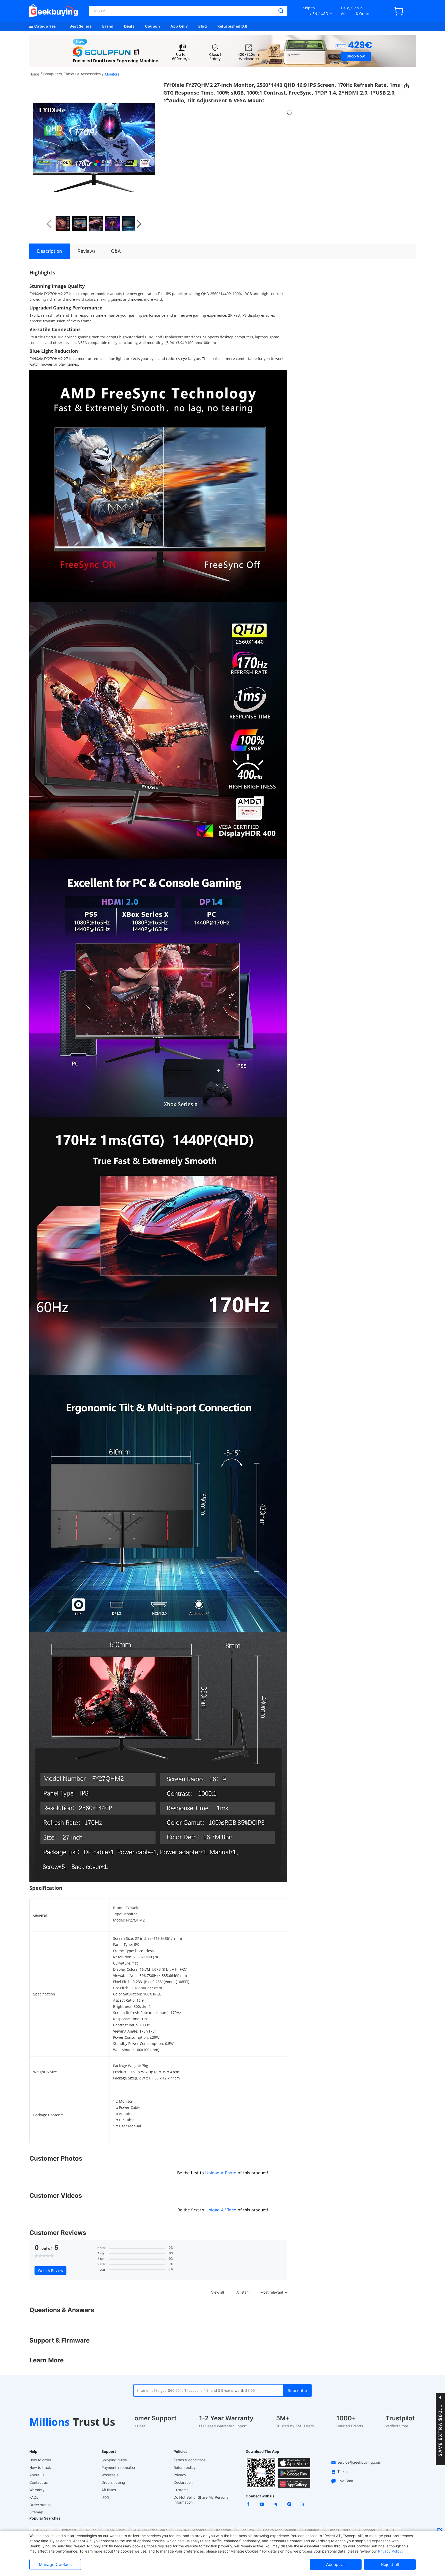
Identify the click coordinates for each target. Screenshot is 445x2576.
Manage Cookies (55, 2564)
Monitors (112, 74)
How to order (40, 2460)
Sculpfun (312, 2530)
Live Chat (345, 2481)
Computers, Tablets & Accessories (72, 74)
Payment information (119, 2467)
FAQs (34, 2497)
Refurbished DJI (232, 26)
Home (34, 74)
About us (37, 2475)
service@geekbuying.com (359, 2462)
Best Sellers (81, 26)
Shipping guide (114, 2460)
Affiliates (109, 2490)
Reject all (390, 2564)
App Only (179, 26)
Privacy (180, 2475)
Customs (181, 2490)
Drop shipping (113, 2482)
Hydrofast (69, 2530)
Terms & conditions (190, 2460)
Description (50, 251)
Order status (40, 2505)
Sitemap (36, 2512)
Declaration (183, 2482)
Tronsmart (223, 2530)
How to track (40, 2467)
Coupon (152, 26)
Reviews (87, 251)
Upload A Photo (221, 2173)
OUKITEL (391, 2530)
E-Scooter (367, 2530)
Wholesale (110, 2475)
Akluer (91, 2530)
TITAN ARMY (115, 2530)
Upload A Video (222, 2210)
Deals (129, 26)
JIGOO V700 (42, 2530)
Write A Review (50, 2271)
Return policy (185, 2467)
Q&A (116, 251)
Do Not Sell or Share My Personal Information (201, 2500)
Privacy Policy (390, 2551)
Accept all (336, 2564)
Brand (108, 26)
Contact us (38, 2482)
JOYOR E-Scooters (191, 2530)
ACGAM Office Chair (151, 2530)
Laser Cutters (339, 2530)
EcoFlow (247, 2530)
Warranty (37, 2490)
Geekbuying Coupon (280, 2530)
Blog (203, 26)
